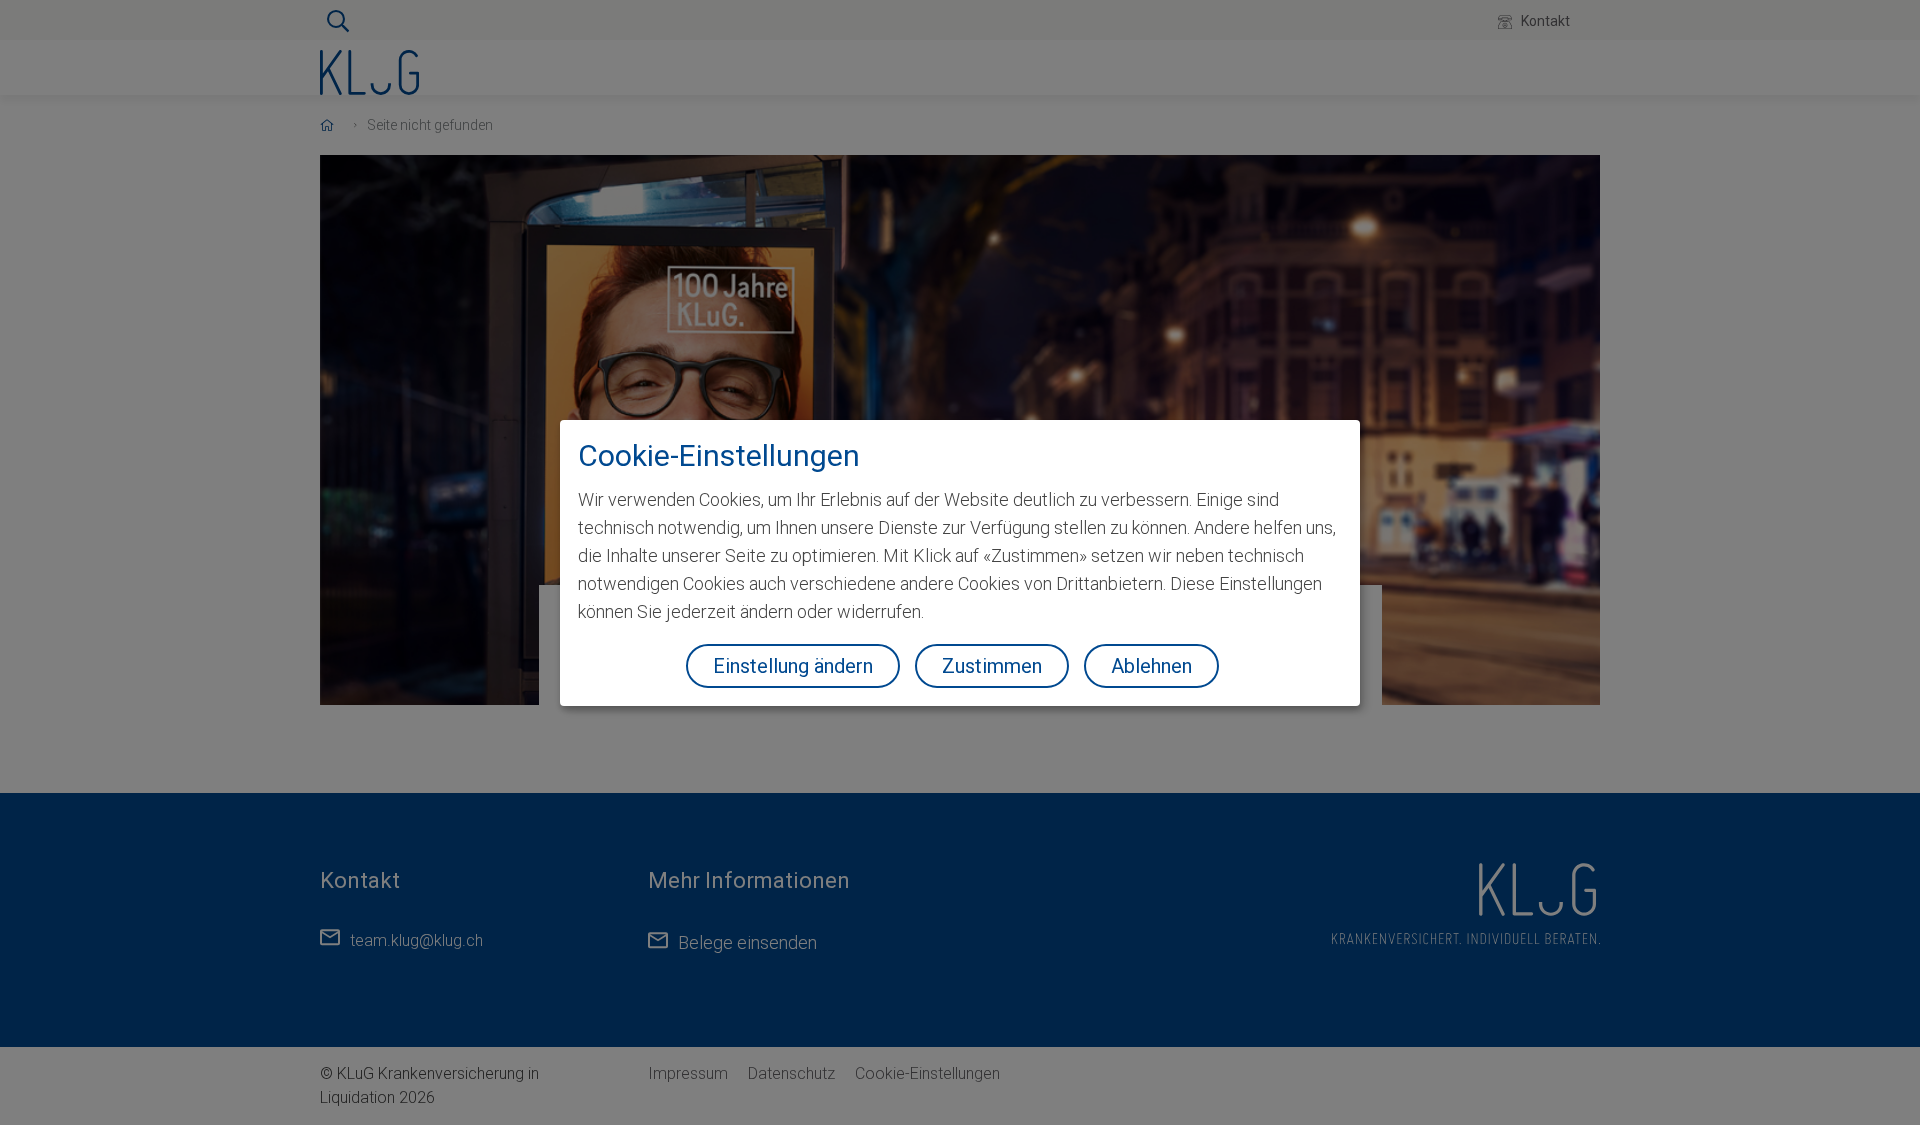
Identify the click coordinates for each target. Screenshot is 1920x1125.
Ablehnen (1151, 666)
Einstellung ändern (793, 666)
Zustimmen (992, 666)
